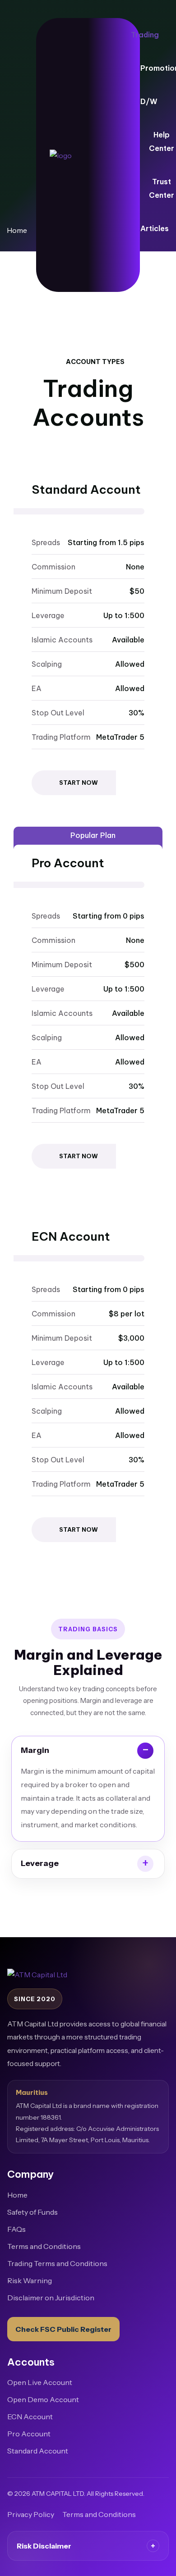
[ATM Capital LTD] (68, 155)
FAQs (16, 2229)
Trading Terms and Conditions (57, 2263)
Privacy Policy (31, 2514)
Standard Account (38, 2451)
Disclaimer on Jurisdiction (51, 2298)
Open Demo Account (43, 2399)
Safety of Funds (32, 2212)
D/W (149, 101)
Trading (145, 35)
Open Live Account (40, 2382)
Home (17, 2195)
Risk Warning (30, 2280)
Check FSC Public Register (63, 2329)
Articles (155, 228)
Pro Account (29, 2434)
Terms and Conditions (44, 2246)
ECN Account (30, 2417)
